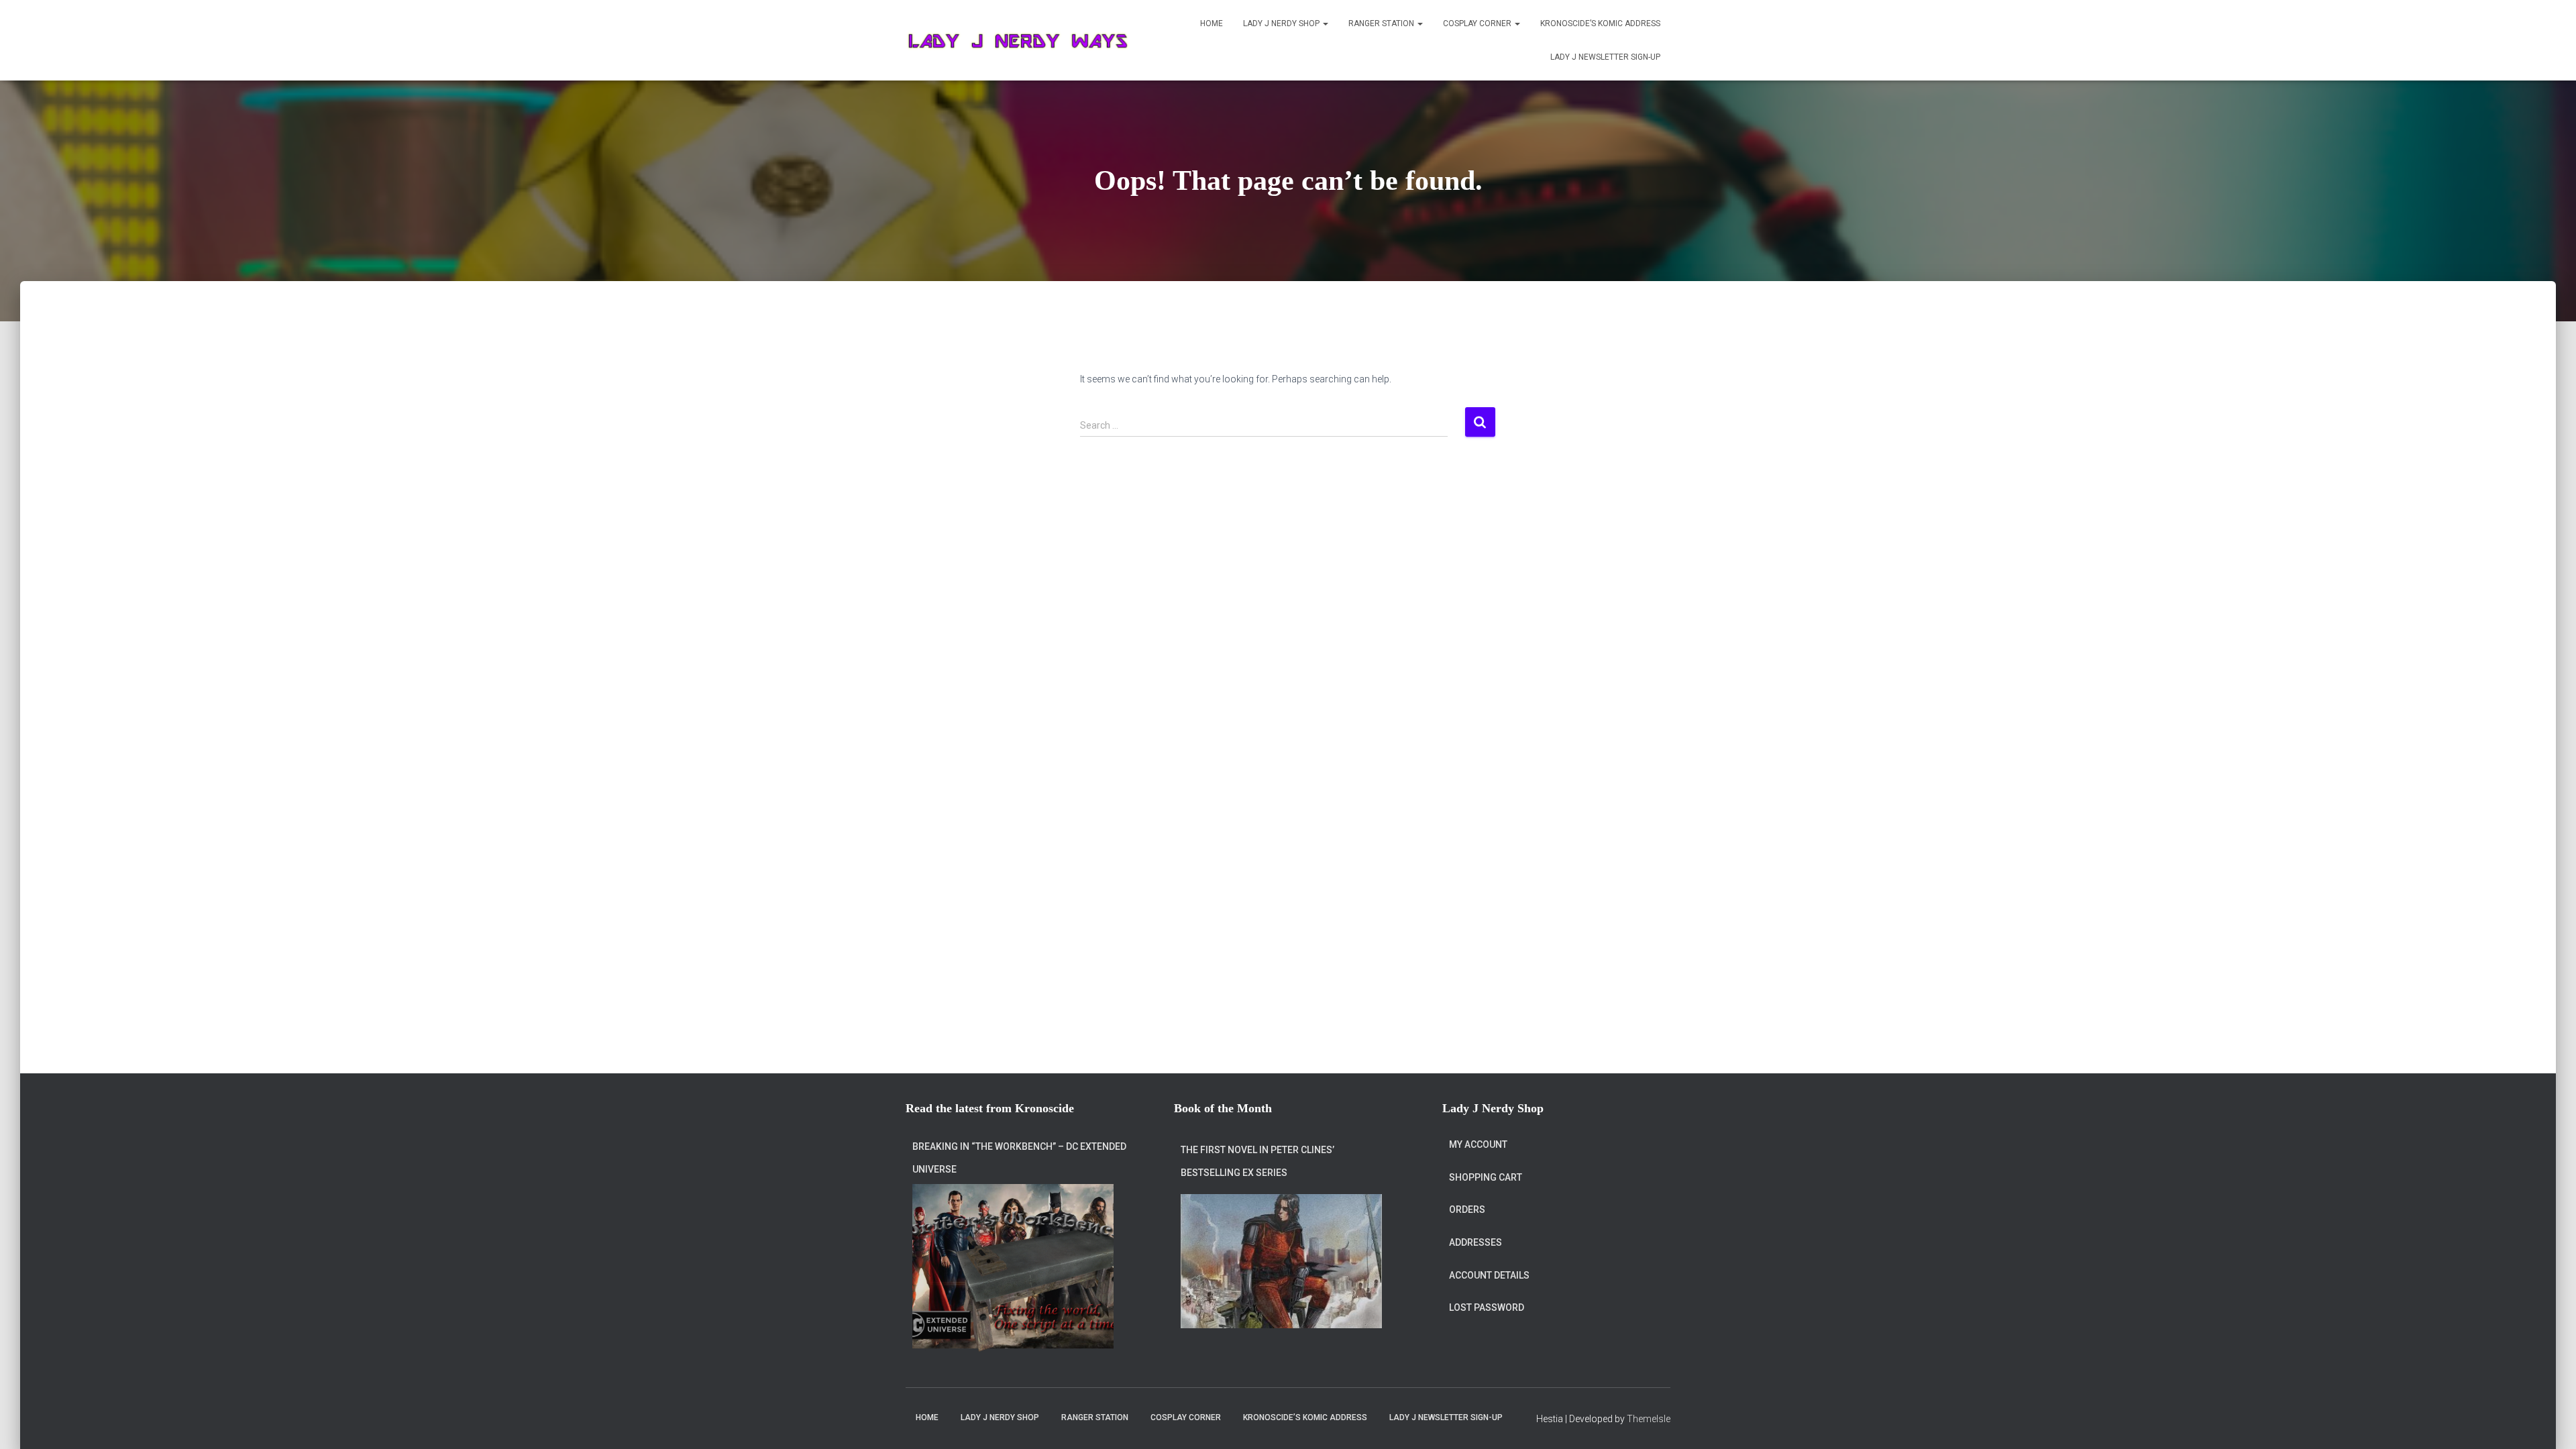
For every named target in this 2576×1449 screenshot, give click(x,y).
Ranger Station (1382, 23)
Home (1212, 23)
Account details (1489, 1275)
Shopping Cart (1486, 1177)
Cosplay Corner (1478, 23)
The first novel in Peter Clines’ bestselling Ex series (1257, 1161)
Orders (1467, 1210)
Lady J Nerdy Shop (1282, 23)
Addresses (1475, 1242)
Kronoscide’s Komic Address (1600, 23)
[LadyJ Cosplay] (1019, 40)
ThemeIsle (1649, 1419)
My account (1478, 1144)
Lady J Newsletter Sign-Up (1605, 57)
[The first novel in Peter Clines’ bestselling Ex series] (1281, 1261)
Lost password (1487, 1307)
